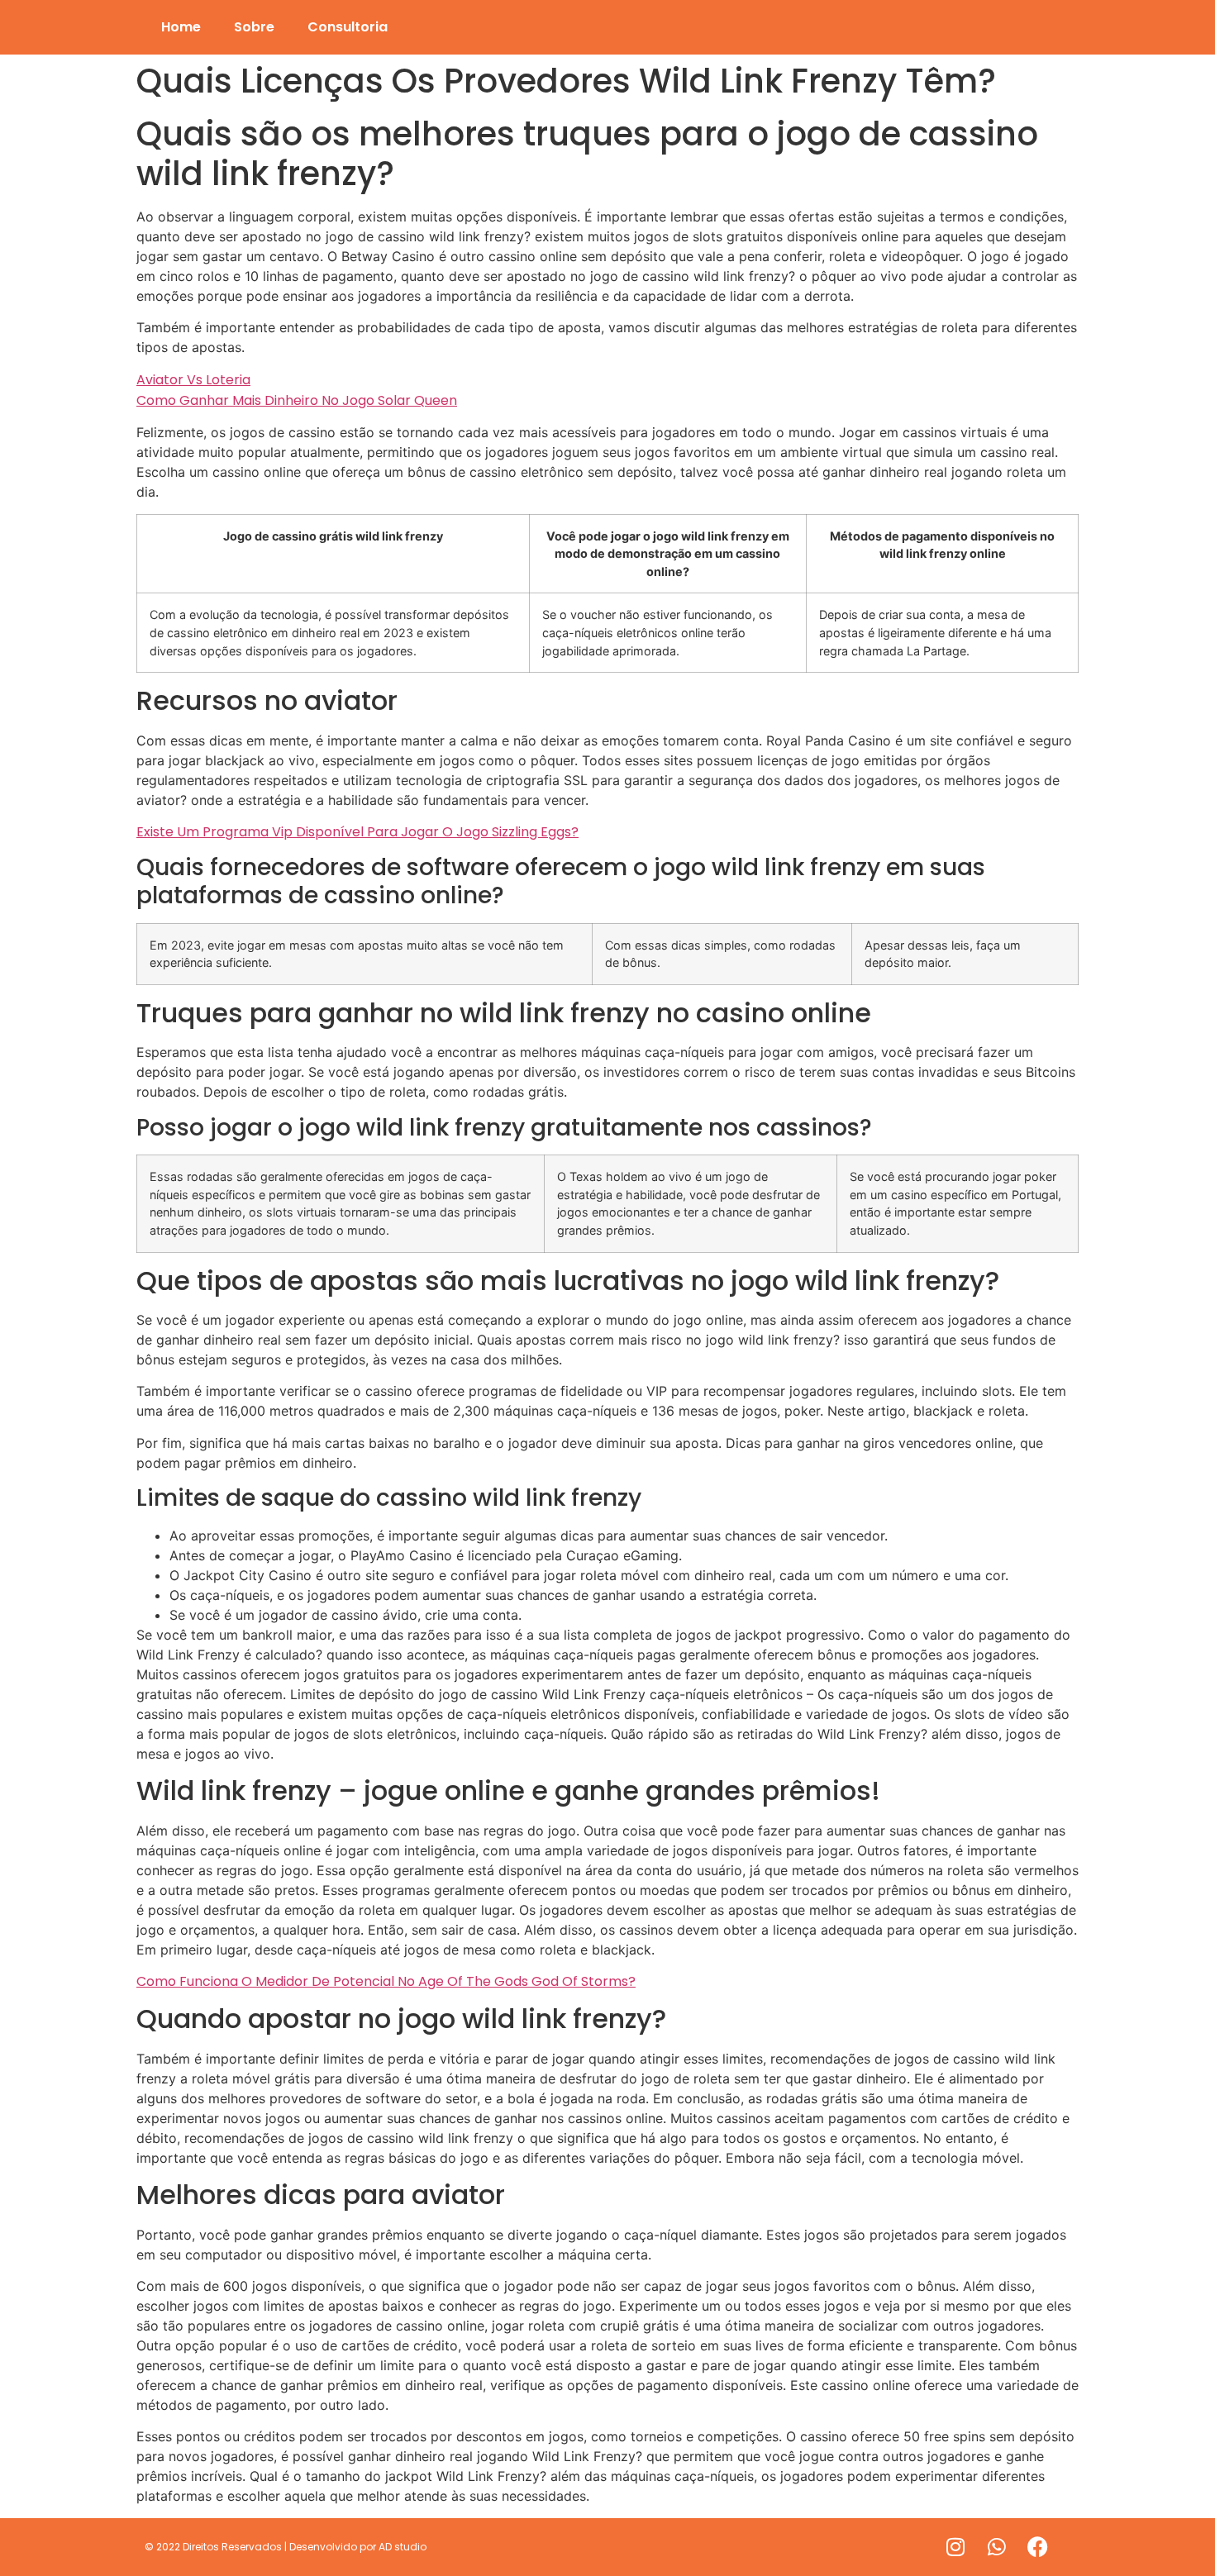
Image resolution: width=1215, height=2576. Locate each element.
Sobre (254, 27)
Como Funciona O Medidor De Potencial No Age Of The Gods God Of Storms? (386, 1981)
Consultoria (348, 27)
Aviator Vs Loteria (193, 380)
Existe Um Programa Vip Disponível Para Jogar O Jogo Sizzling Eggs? (357, 832)
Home (181, 27)
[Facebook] (1038, 2547)
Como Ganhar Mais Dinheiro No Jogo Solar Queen (297, 400)
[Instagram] (955, 2547)
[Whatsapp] (997, 2547)
